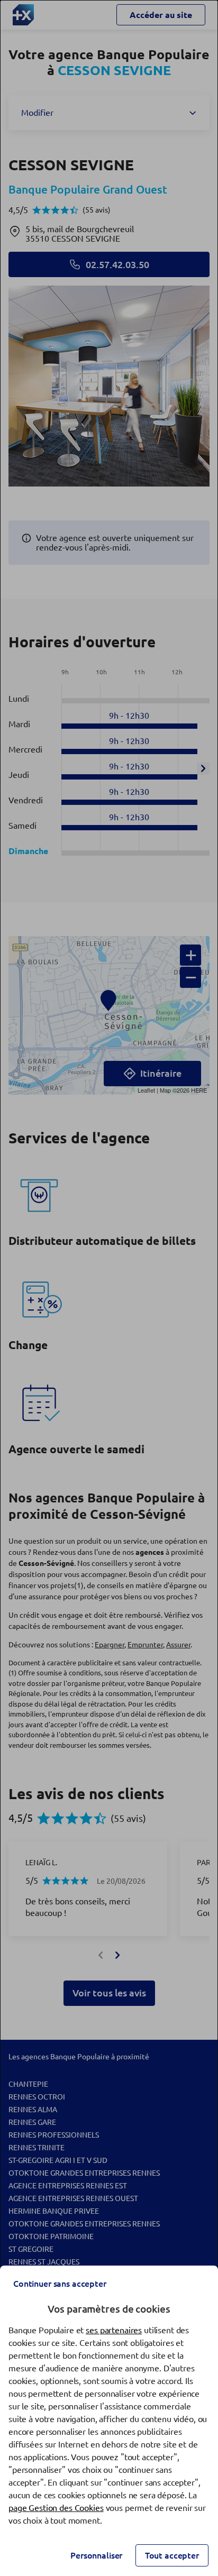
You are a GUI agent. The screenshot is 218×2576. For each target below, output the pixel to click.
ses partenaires (114, 2330)
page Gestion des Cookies (56, 2508)
